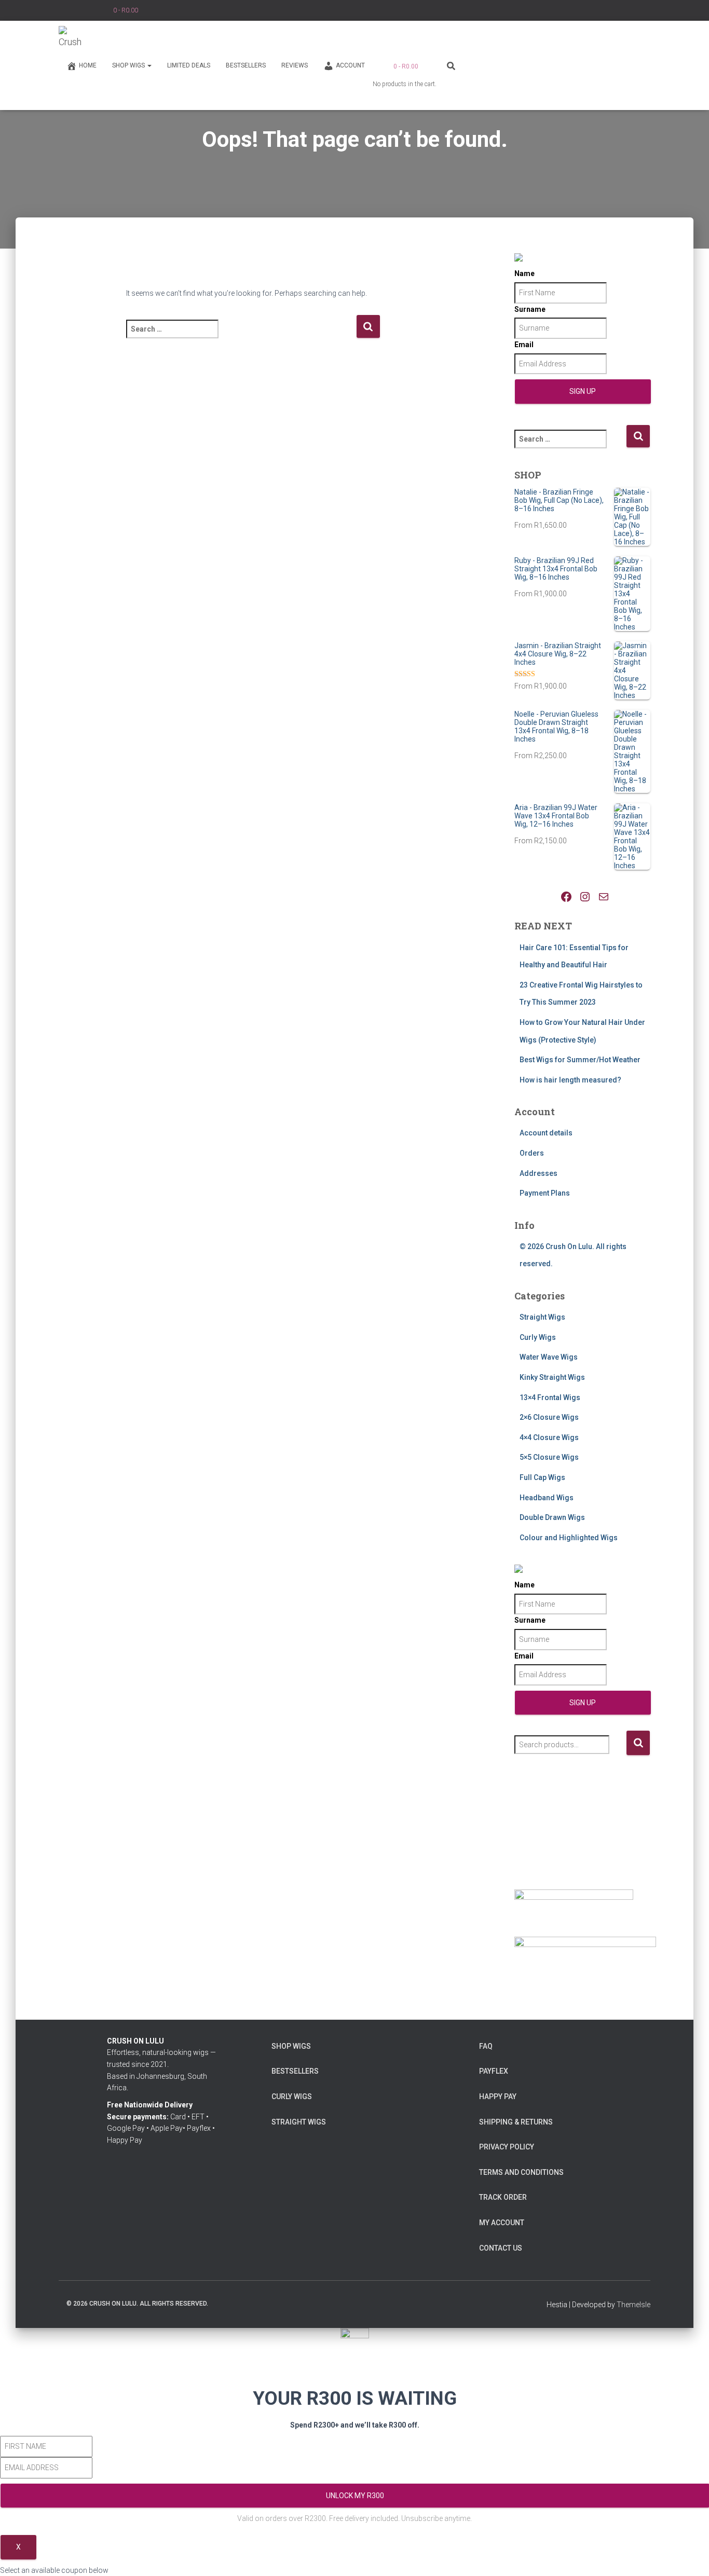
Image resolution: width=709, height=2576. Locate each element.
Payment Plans (545, 1193)
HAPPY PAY (498, 2097)
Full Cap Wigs (542, 1477)
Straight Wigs (542, 1317)
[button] (149, 65)
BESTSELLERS (246, 65)
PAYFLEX (494, 2071)
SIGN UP (583, 391)
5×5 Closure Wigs (549, 1457)
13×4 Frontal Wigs (550, 1397)
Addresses (538, 1173)
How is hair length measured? (570, 1080)
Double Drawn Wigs (552, 1517)
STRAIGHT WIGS (299, 2122)
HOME (88, 65)
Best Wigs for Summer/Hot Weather (580, 1060)
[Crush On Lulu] (72, 39)
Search (638, 1743)
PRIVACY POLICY (507, 2147)
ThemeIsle (633, 2305)
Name (524, 273)
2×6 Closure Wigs (549, 1417)
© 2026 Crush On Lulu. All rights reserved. (137, 2304)
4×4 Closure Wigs (549, 1437)
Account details (546, 1133)
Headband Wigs (547, 1498)
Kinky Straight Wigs (552, 1377)
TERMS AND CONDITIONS (521, 2172)
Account (350, 65)
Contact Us (501, 2248)
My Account (502, 2223)
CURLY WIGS (292, 2097)
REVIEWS (295, 65)
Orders (532, 1153)
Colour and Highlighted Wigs (569, 1538)
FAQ (486, 2046)
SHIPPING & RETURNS (516, 2122)
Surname (530, 309)
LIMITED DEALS (189, 65)
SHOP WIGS (129, 65)
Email (524, 345)
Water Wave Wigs (549, 1357)
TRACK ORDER (503, 2197)
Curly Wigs (538, 1337)
